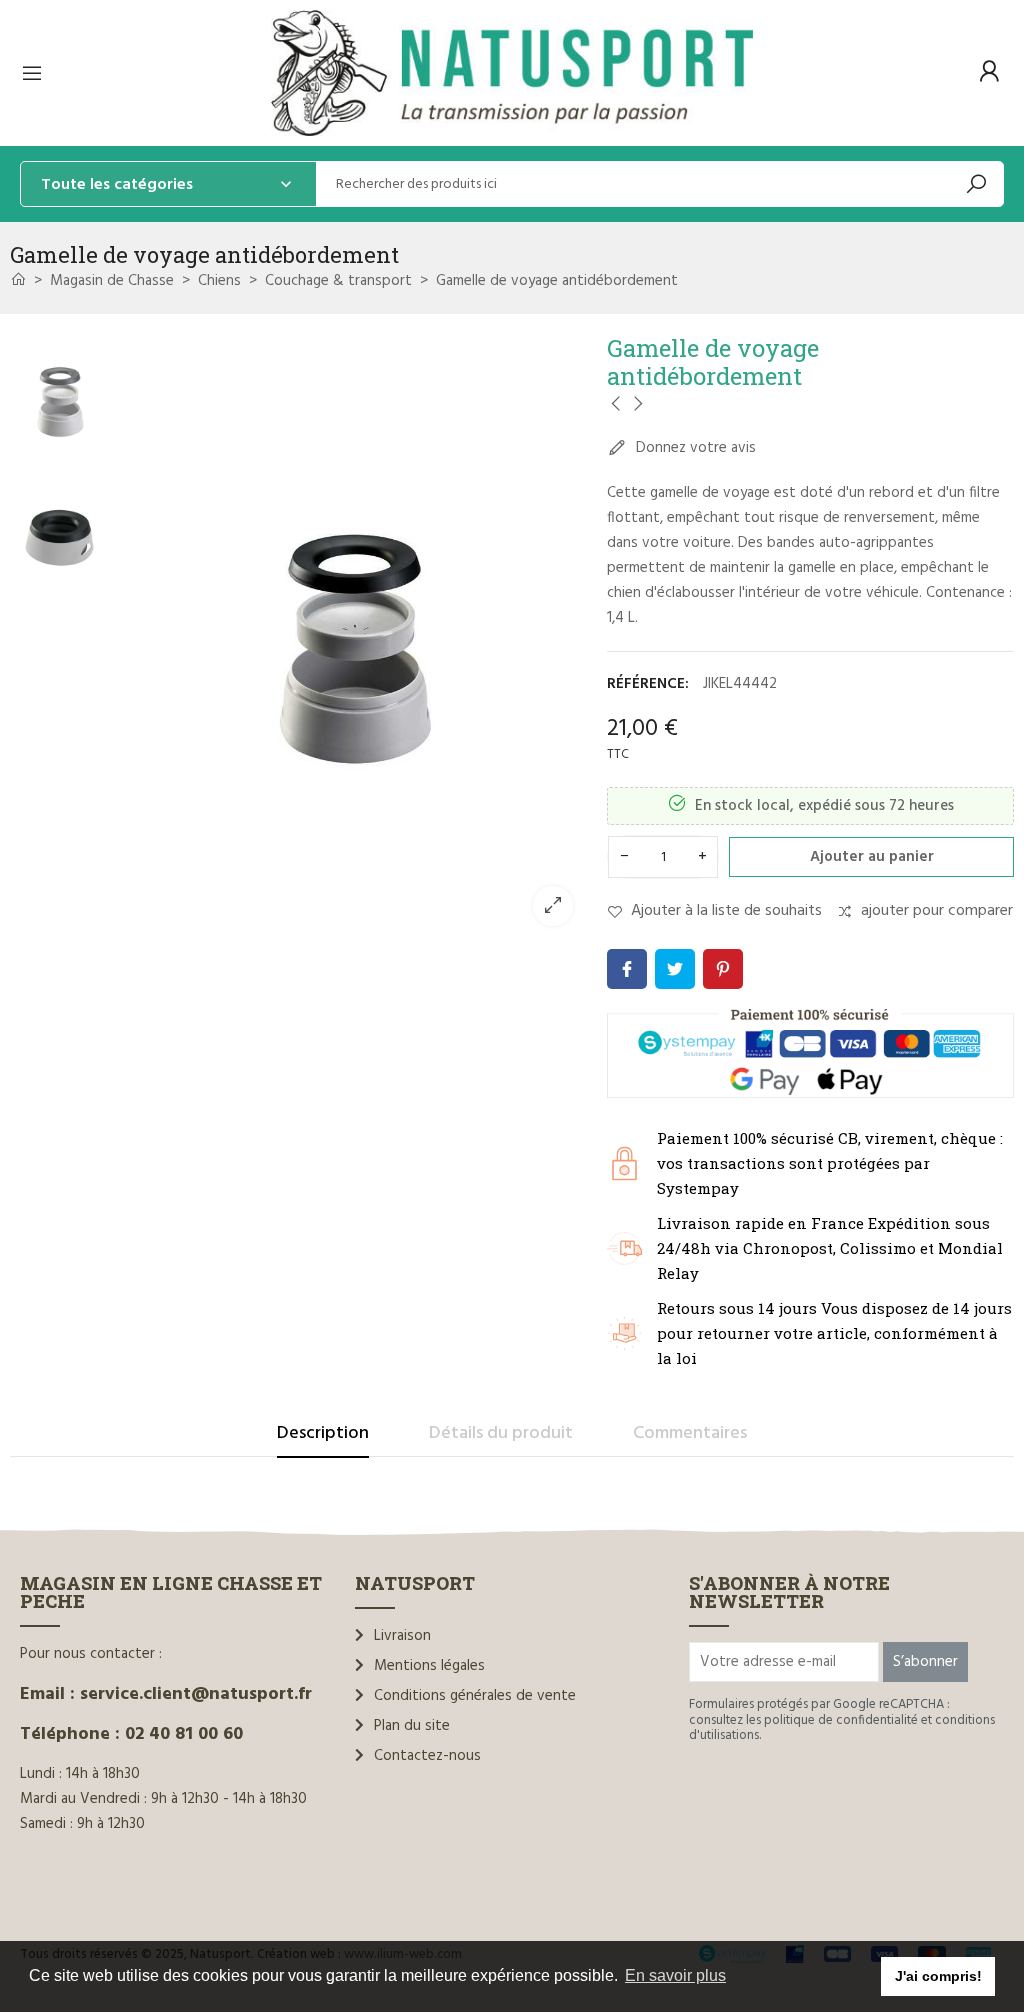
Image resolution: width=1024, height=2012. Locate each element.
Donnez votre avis (694, 448)
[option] (354, 637)
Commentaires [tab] (690, 1433)
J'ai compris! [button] (938, 1976)
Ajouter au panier (872, 857)
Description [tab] (323, 1433)
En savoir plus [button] (675, 1975)
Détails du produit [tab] (501, 1433)
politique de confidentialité (841, 1720)
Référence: (648, 684)
